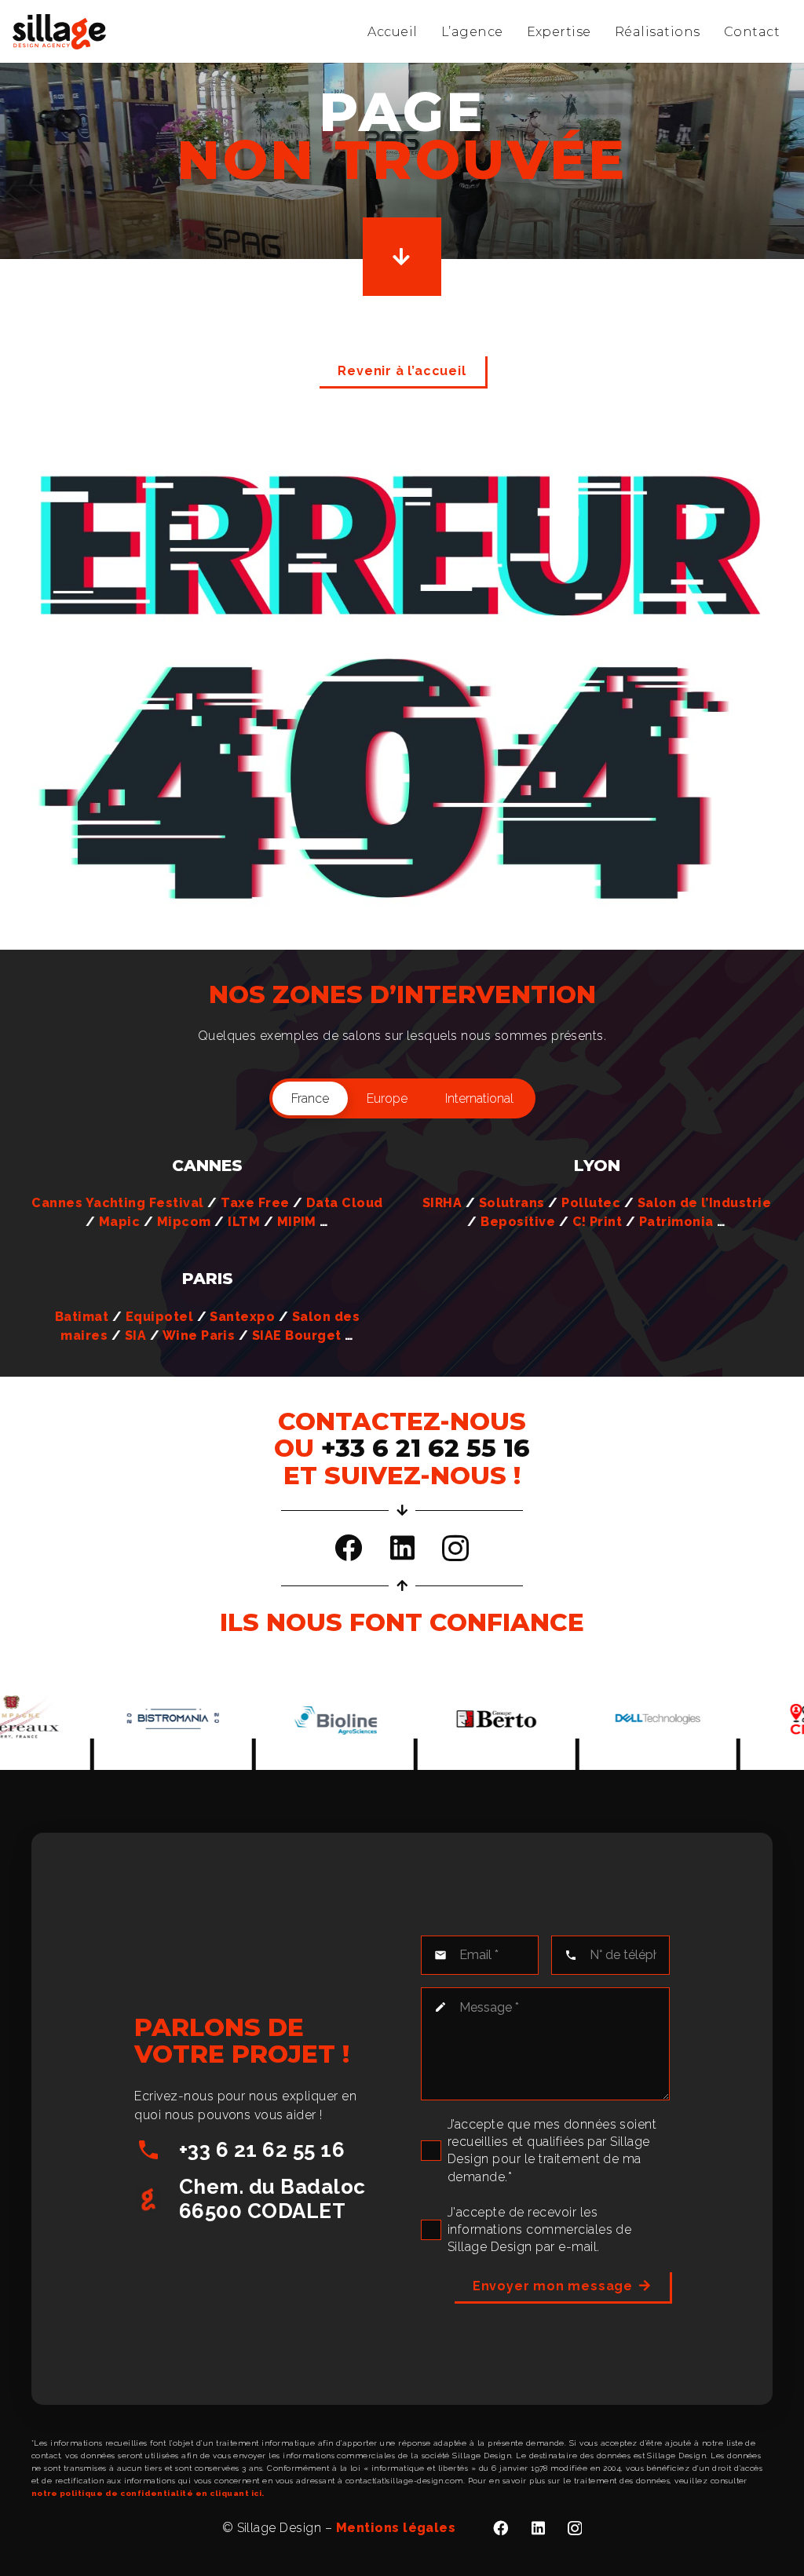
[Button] (402, 257)
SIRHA (442, 1203)
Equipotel (159, 1317)
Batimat (82, 1317)
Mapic (119, 1222)
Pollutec (591, 1203)
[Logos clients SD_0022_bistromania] (110, 1719)
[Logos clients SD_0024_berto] (434, 1719)
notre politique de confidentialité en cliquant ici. (148, 2493)
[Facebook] (348, 1547)
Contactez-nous (402, 1421)
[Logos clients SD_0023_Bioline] (272, 1719)
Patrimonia (676, 1222)
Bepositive (518, 1222)
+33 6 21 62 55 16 (262, 2150)
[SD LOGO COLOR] (59, 32)
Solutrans (512, 1203)
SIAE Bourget (297, 1335)
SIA (135, 1335)
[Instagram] (455, 1549)
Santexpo (242, 1317)
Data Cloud (345, 1203)
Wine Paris (199, 1335)
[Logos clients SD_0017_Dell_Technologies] (596, 1719)
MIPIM (297, 1222)
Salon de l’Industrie (705, 1203)
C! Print (598, 1222)
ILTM (244, 1222)
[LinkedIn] (402, 1547)
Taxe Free (255, 1203)
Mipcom (184, 1222)
